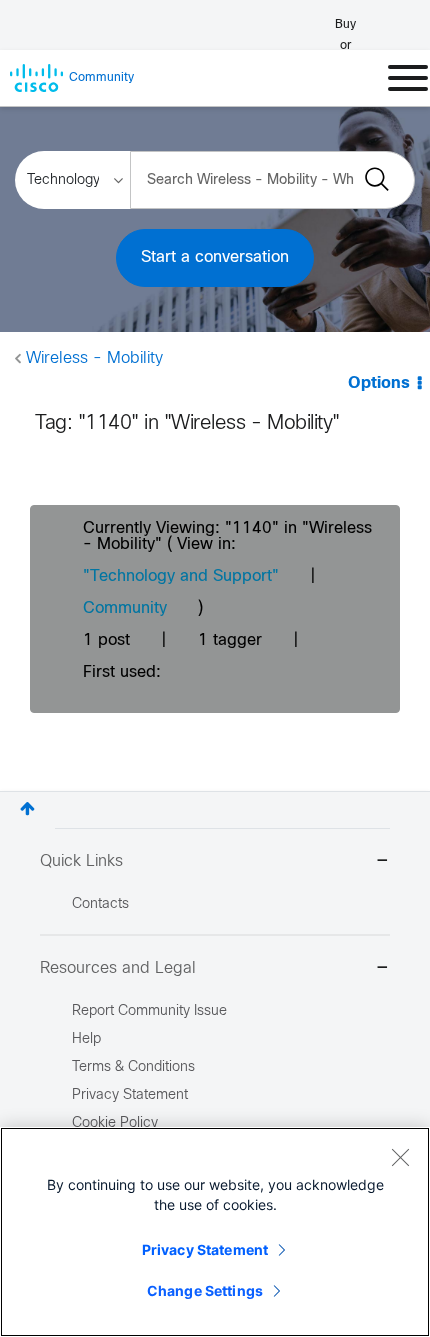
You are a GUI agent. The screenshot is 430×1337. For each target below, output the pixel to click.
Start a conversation (215, 257)
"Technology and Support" (181, 576)
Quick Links (81, 861)
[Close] (400, 1157)
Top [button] (27, 808)
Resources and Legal (118, 968)
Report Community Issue (149, 1011)
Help (86, 1039)
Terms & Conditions (133, 1067)
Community (125, 608)
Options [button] (379, 383)
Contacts (100, 904)
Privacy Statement (205, 1249)
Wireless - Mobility (94, 358)
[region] (215, 1232)
